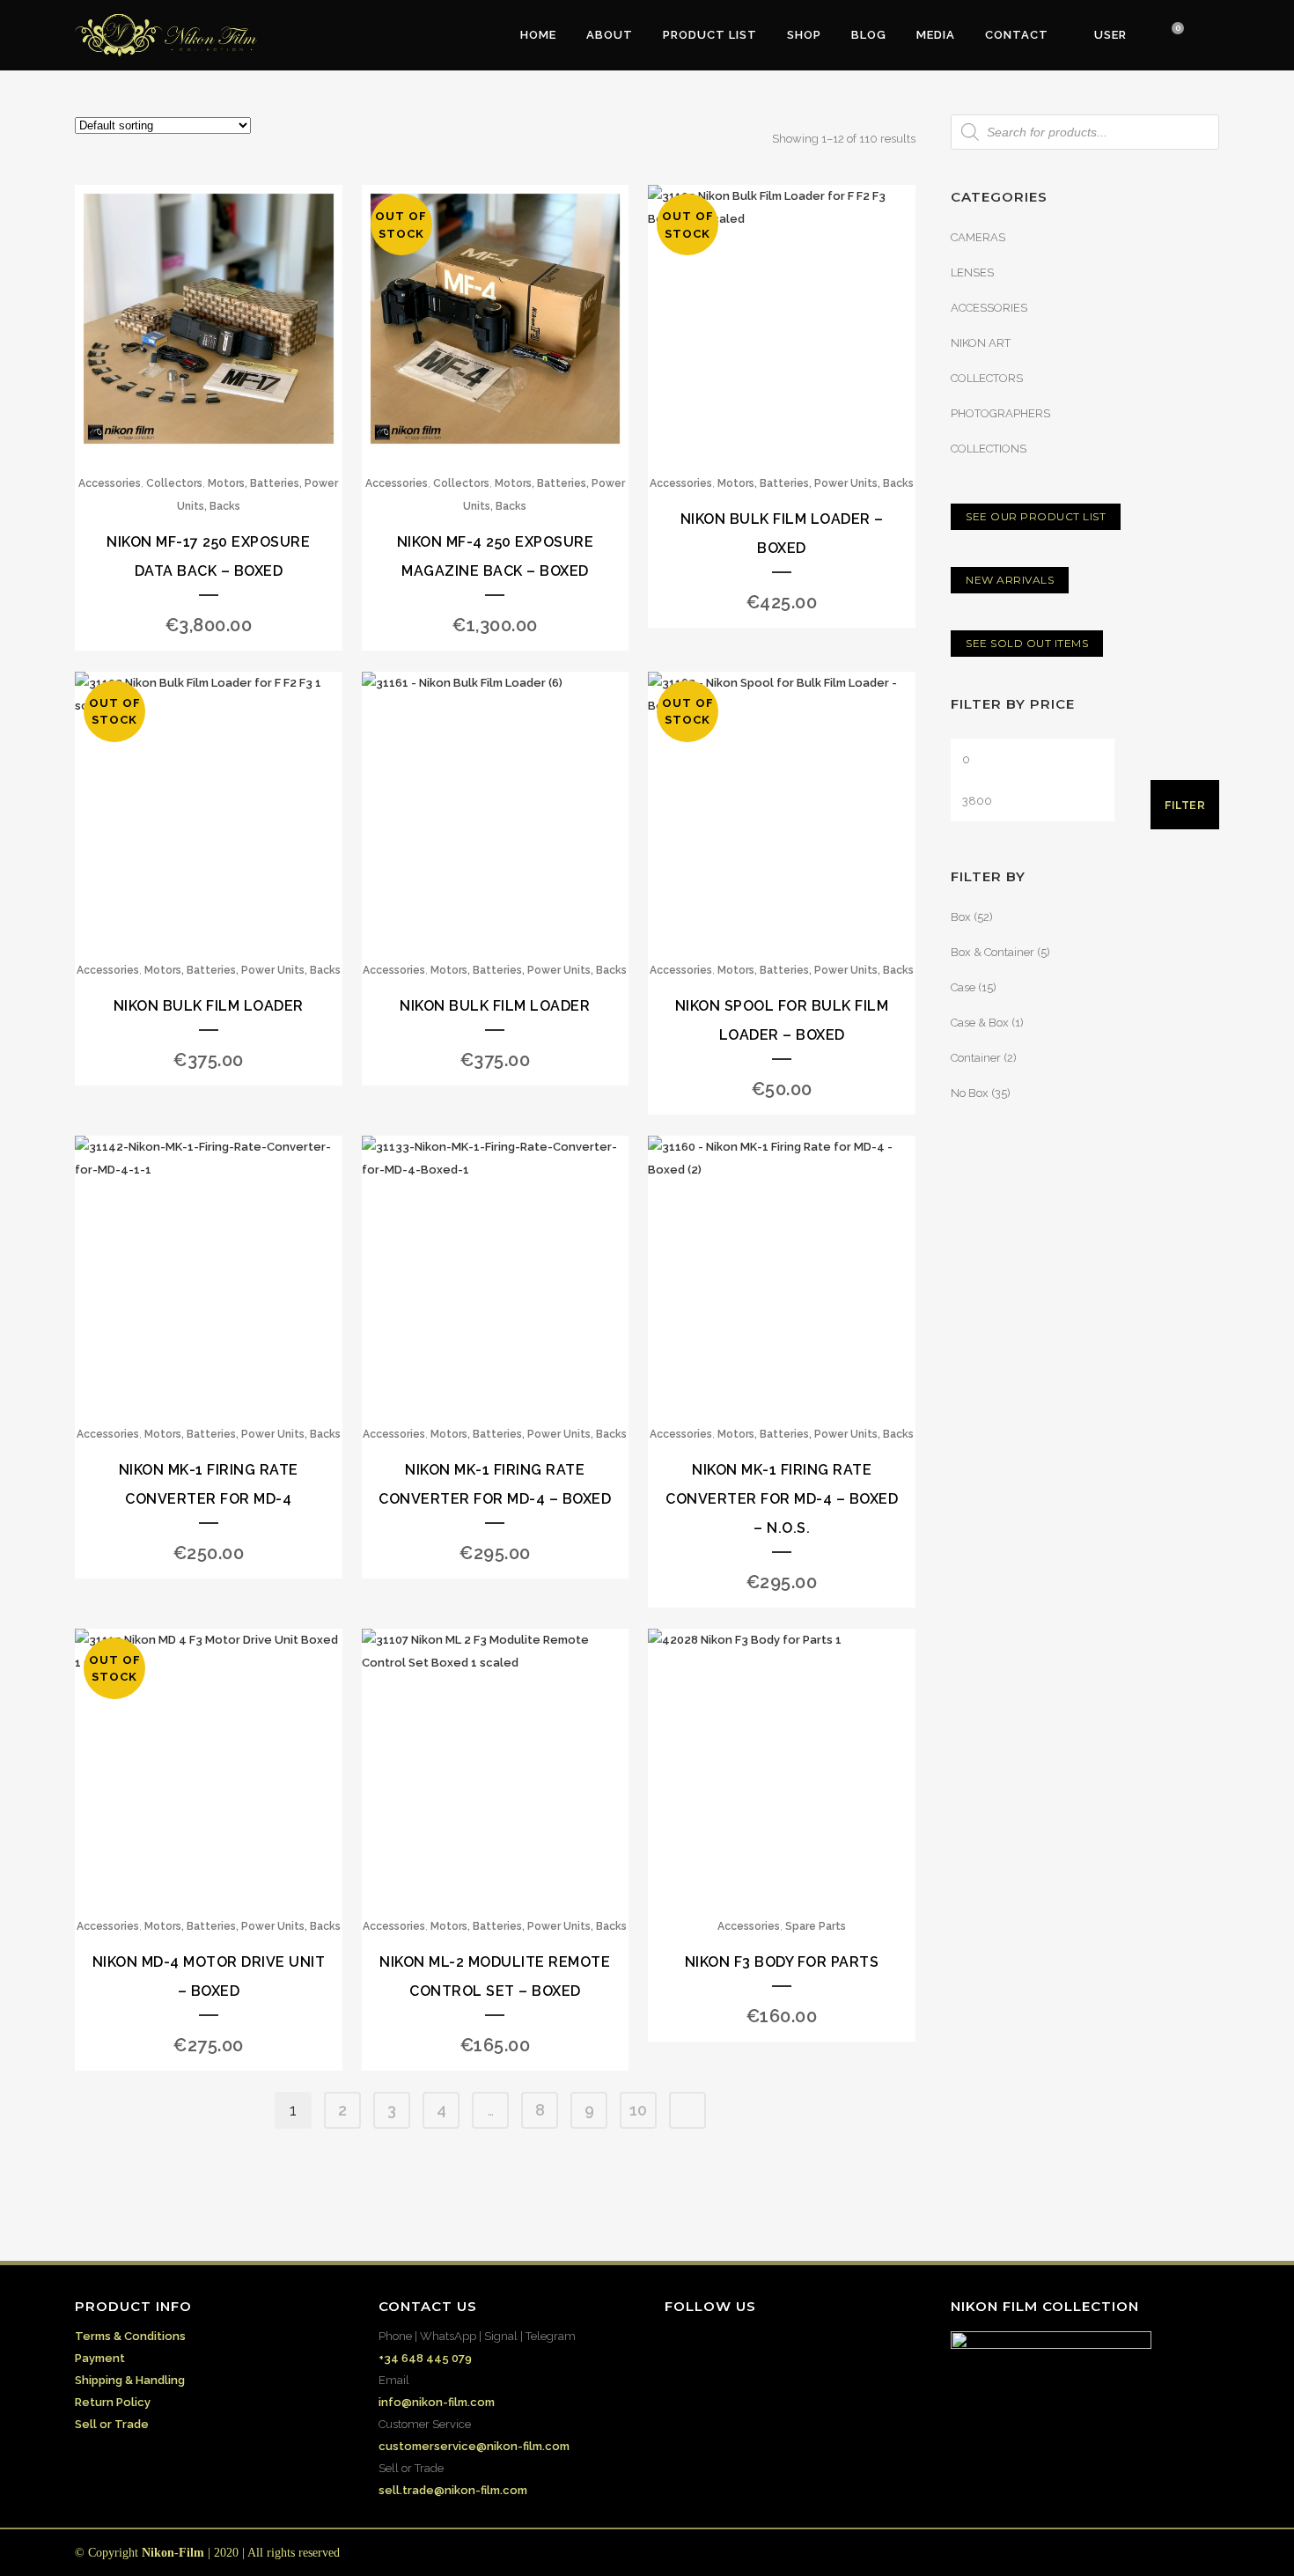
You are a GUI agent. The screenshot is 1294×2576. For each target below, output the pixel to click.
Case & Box (980, 1023)
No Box (970, 1093)
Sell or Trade (112, 2424)
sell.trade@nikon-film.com (453, 2490)
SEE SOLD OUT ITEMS (1027, 643)
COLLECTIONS (989, 449)
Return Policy (113, 2402)
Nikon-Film (173, 2553)
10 (638, 2110)
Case (963, 987)
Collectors (174, 483)
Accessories (110, 483)
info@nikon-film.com (437, 2402)
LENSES (972, 272)
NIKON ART (981, 343)
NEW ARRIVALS (1010, 580)
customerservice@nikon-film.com (474, 2446)
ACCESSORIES (989, 308)
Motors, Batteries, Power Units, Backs (816, 483)
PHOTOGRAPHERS (1000, 413)
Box (961, 917)
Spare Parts (816, 1926)
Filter (1185, 805)
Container (976, 1058)
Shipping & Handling (130, 2380)
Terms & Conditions (130, 2336)
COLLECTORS (987, 378)
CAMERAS (978, 237)
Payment (100, 2358)
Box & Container (993, 952)
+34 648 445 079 (425, 2358)
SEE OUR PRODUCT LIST (1036, 516)
